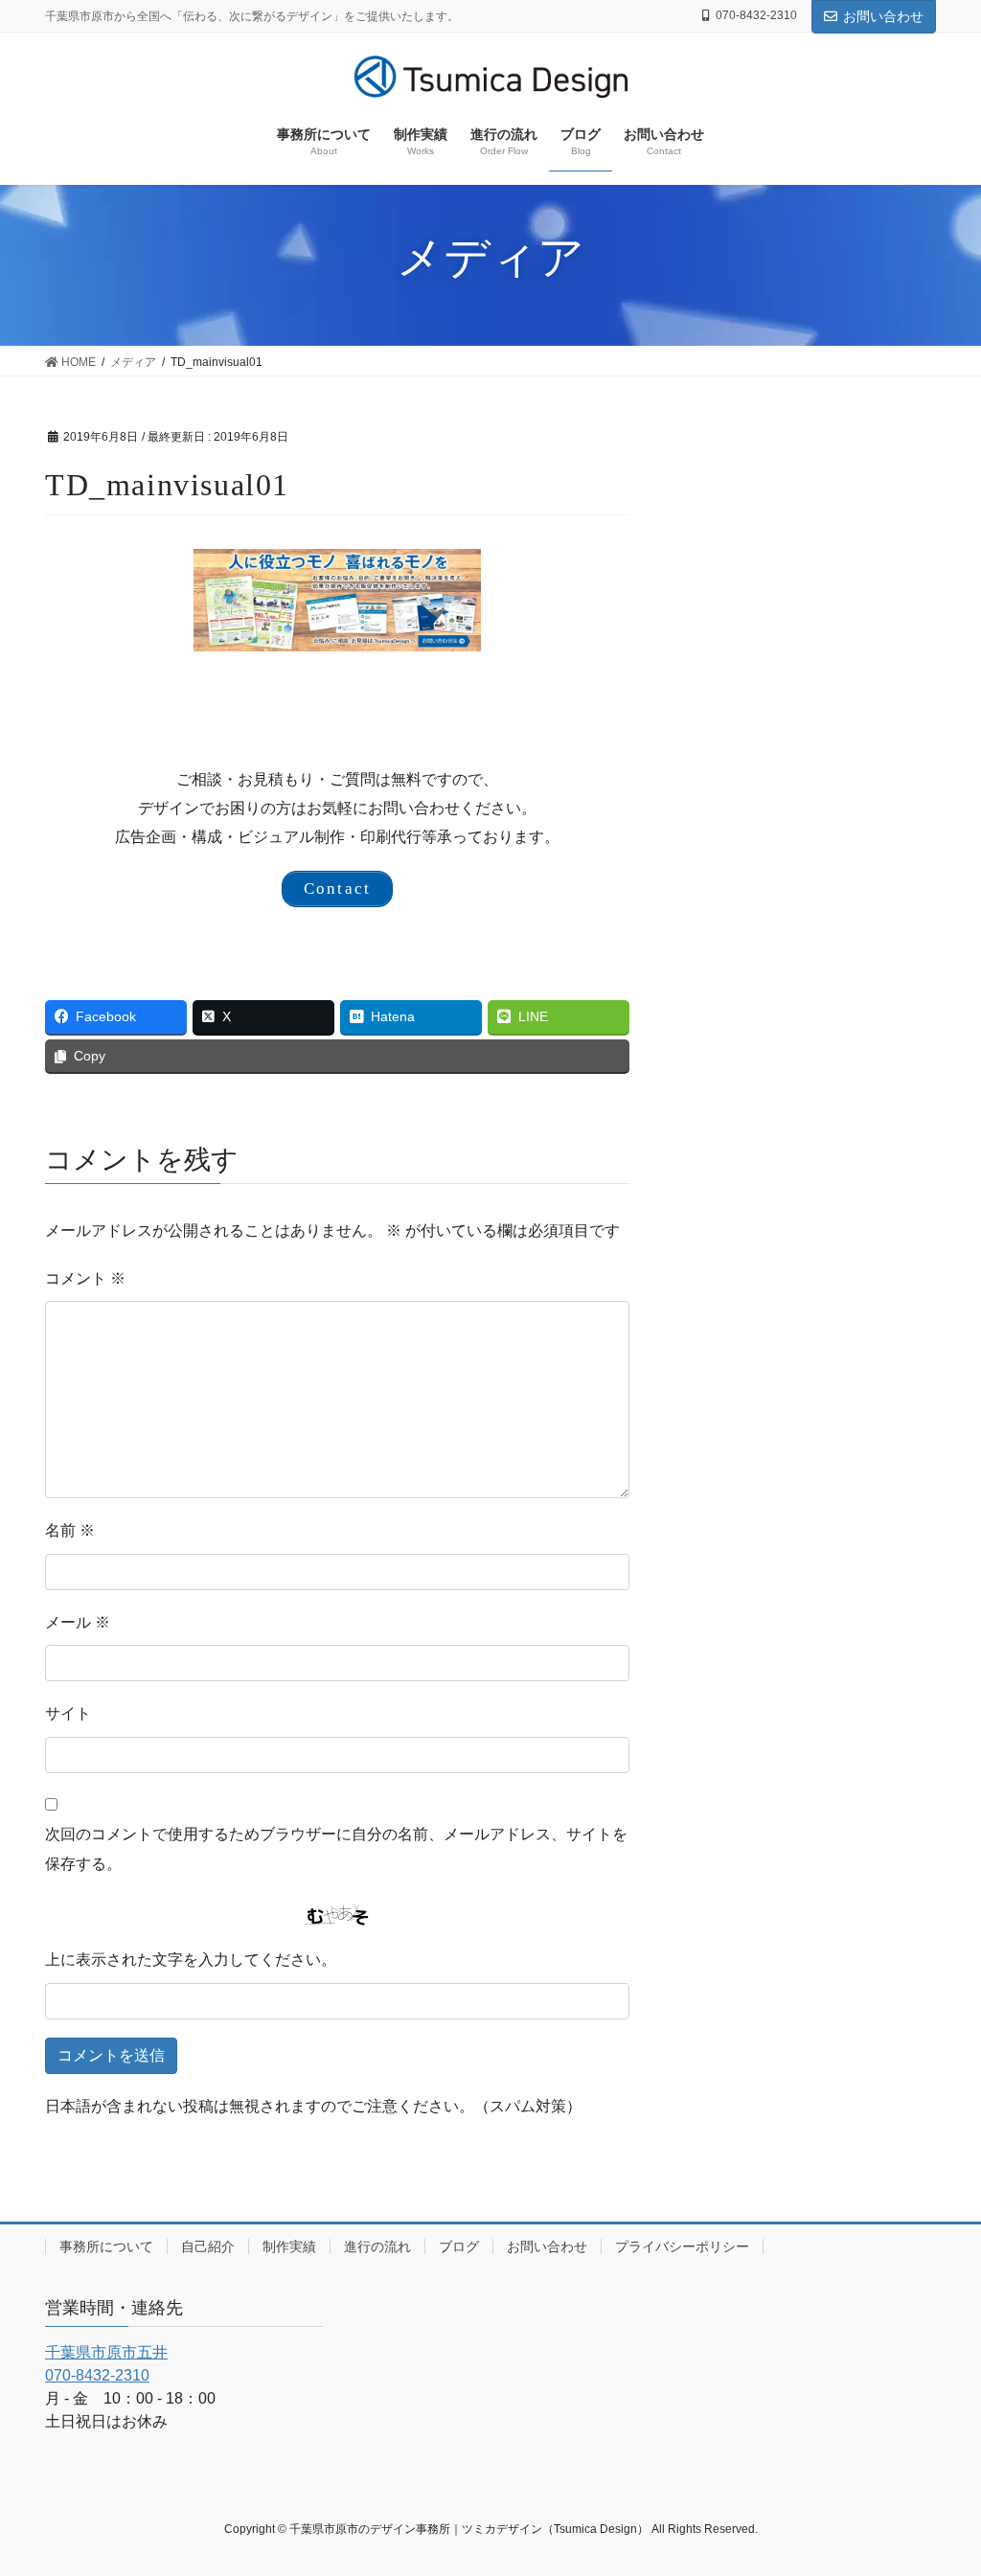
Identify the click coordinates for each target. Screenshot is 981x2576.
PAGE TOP (939, 2482)
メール (78, 1622)
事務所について (106, 2246)
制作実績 (289, 2246)
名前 (70, 1530)
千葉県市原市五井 (106, 2352)
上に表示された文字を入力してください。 (191, 1960)
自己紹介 (208, 2246)
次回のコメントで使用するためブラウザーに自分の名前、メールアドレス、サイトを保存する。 (336, 1848)
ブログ (459, 2246)
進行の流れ (377, 2246)
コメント (85, 1278)
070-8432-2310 (756, 15)
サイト (68, 1713)
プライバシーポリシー (682, 2246)
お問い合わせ (883, 16)
